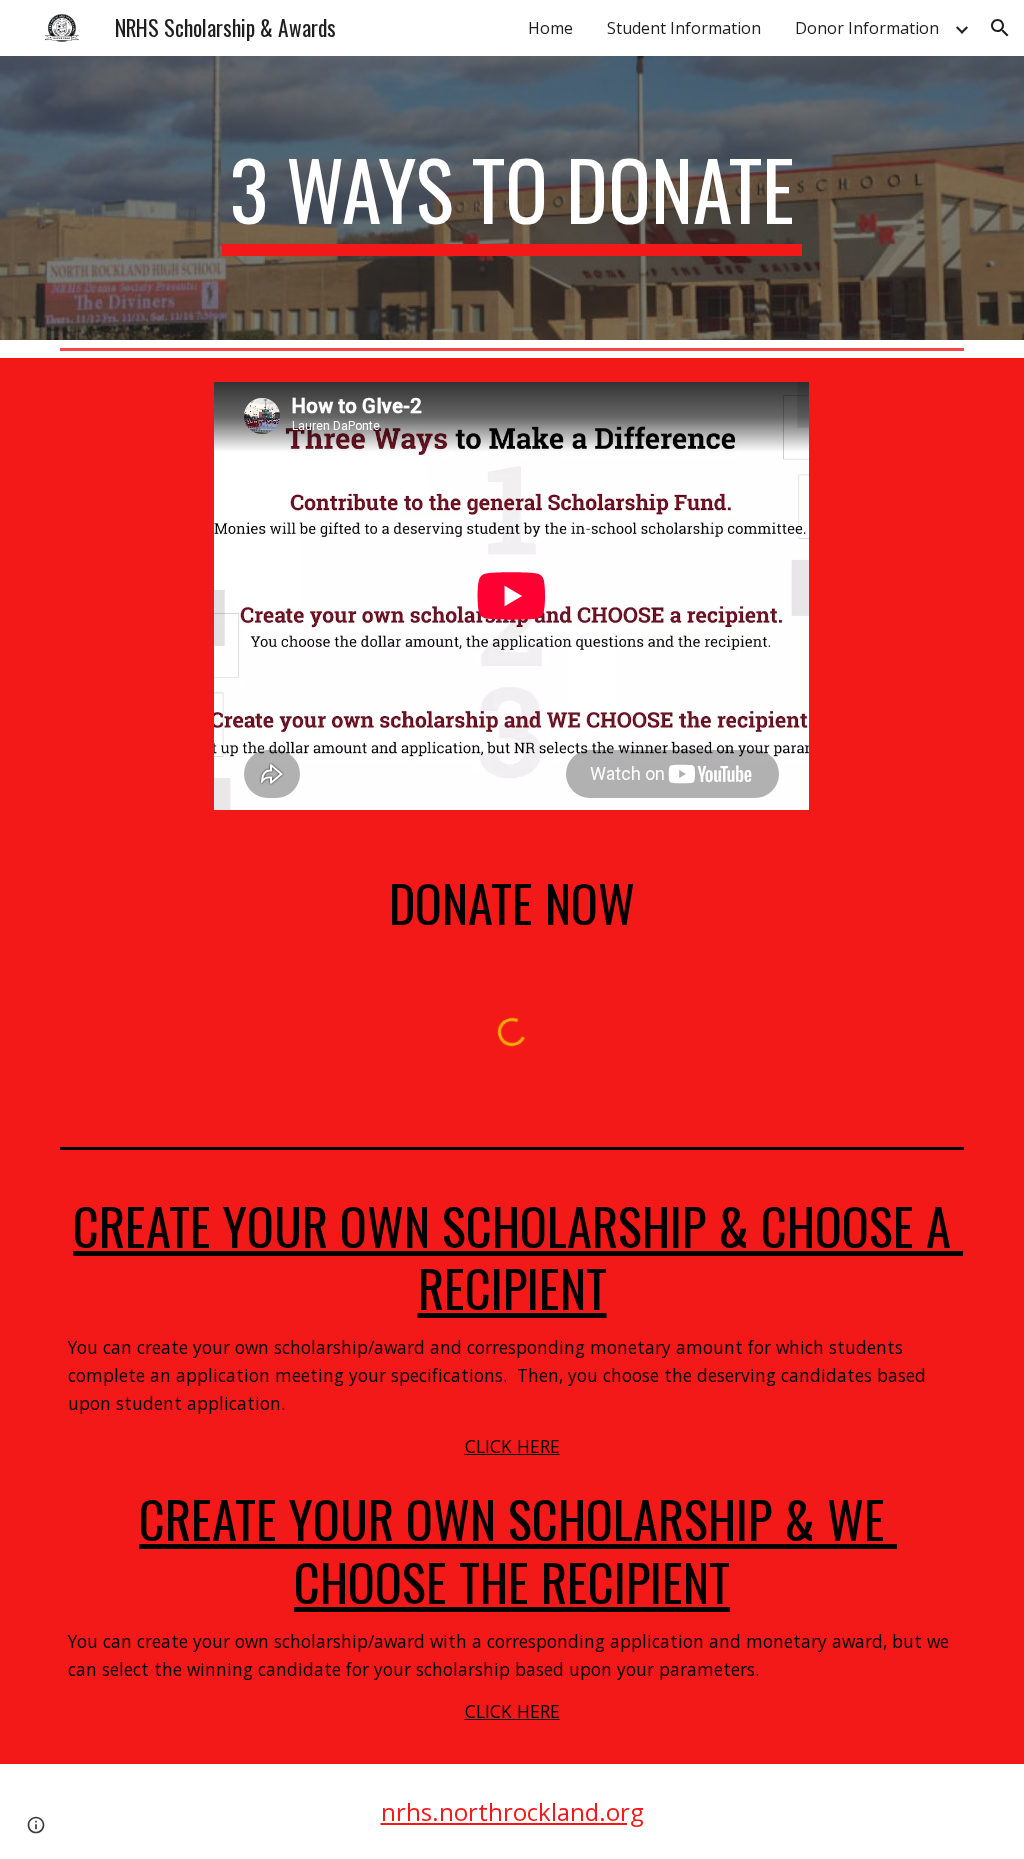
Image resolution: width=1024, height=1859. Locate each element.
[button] (1000, 28)
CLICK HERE (512, 1446)
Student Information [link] (684, 28)
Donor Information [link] (867, 28)
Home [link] (550, 28)
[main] (511, 198)
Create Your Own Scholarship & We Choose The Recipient (518, 1549)
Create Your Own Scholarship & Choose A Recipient (518, 1256)
